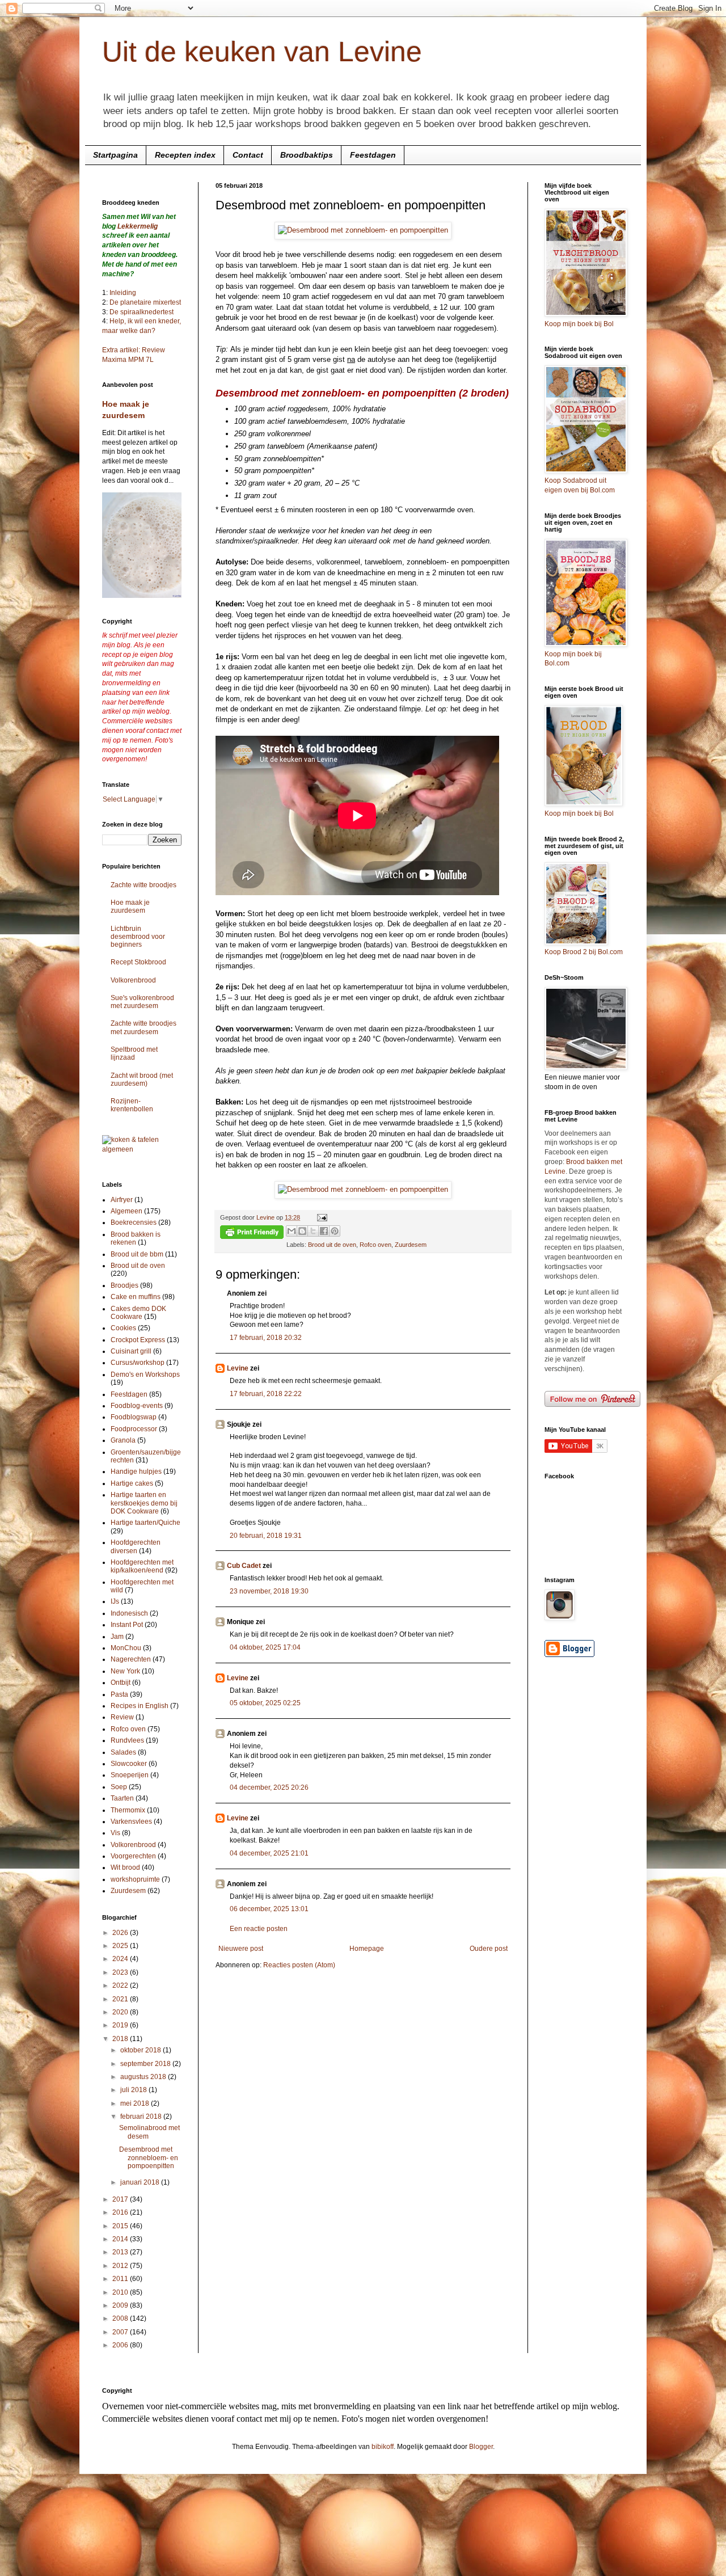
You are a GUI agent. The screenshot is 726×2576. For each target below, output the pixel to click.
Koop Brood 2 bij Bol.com (584, 952)
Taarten (122, 1798)
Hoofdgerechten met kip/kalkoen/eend (142, 1566)
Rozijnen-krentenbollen (132, 1105)
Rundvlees (127, 1740)
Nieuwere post (241, 1949)
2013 (121, 2252)
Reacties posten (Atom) (299, 1965)
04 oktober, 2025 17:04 (265, 1647)
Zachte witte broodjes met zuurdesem (143, 1027)
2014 (121, 2239)
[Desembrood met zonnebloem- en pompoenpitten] (363, 230)
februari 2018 (142, 2117)
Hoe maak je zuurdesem (130, 907)
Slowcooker (129, 1764)
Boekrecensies (134, 1222)
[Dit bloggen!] (302, 1231)
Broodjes (124, 1285)
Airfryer (122, 1200)
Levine (238, 1368)
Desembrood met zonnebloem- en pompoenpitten (149, 2158)
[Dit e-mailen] (292, 1231)
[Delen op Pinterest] (335, 1231)
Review (122, 1717)
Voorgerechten (133, 1856)
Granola (123, 1440)
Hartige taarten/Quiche (145, 1523)
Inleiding (123, 293)
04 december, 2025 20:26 (269, 1787)
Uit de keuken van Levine (262, 52)
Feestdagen (373, 155)
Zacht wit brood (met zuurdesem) (142, 1080)
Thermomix (128, 1810)
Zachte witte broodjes (143, 885)
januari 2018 (141, 2182)
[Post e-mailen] (321, 1217)
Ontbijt (121, 1683)
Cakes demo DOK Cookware (138, 1313)
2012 (121, 2266)
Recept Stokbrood (138, 962)
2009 (121, 2305)
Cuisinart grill (131, 1351)
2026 (121, 1933)
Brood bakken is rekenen (136, 1238)
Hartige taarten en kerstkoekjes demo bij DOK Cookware (144, 1503)
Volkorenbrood (133, 980)
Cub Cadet (244, 1566)
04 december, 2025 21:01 (269, 1853)
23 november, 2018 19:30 (269, 1591)
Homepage (367, 1949)
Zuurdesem (411, 1245)
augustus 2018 (144, 2077)
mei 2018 (136, 2103)
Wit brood (125, 1867)
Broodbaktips (307, 155)
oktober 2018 (142, 2050)
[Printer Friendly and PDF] (252, 1234)
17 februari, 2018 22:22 (266, 1394)
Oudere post (489, 1949)
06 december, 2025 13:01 (269, 1909)
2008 (121, 2318)
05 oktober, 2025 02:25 (265, 1703)
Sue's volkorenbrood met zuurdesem (142, 1002)
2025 (121, 1946)
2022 (121, 1985)
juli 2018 (134, 2090)
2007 (121, 2332)
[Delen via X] (313, 1231)
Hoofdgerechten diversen (136, 1546)
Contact (248, 155)
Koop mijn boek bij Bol (579, 324)
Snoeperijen (130, 1775)
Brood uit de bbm (137, 1254)
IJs (115, 1601)
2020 (121, 2012)
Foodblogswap (134, 1417)
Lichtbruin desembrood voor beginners (138, 937)
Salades (123, 1752)
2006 (121, 2345)
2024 (121, 1959)
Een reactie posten (259, 1929)
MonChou (126, 1648)
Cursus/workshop (138, 1363)
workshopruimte (135, 1879)
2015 (121, 2226)
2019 (121, 2025)
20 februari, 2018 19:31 (266, 1536)
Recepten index (185, 155)
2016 (121, 2212)
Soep (119, 1787)
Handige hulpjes (136, 1472)
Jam (117, 1637)
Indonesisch (129, 1613)
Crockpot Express (138, 1340)
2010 (121, 2292)
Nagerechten (131, 1659)
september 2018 (146, 2064)
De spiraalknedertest (141, 312)
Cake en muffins (136, 1297)
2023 (121, 1972)
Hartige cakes (132, 1483)
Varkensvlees (131, 1822)
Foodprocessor (134, 1429)
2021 (121, 1999)
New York (125, 1671)
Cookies (123, 1328)
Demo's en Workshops (145, 1375)
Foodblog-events (137, 1406)
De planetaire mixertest (145, 302)
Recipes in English (140, 1706)
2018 (121, 2039)
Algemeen (126, 1211)
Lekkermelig (138, 226)
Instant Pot (127, 1625)
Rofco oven (375, 1245)
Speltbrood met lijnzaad (134, 1053)
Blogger (481, 2447)
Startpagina (115, 155)
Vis (115, 1833)
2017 (121, 2199)
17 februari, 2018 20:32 (266, 1338)
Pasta (119, 1694)
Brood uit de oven (332, 1245)
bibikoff (383, 2447)
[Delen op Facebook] (324, 1231)
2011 (121, 2279)
